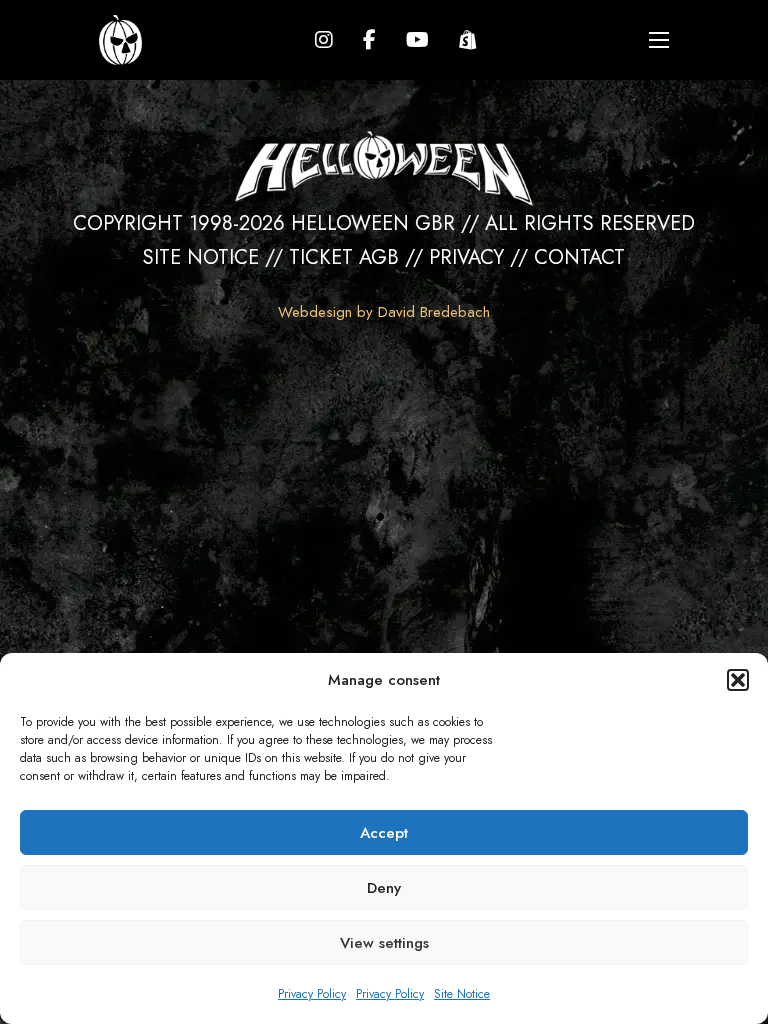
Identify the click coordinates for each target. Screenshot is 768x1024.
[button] (738, 680)
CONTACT (579, 257)
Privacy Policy (312, 994)
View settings (384, 943)
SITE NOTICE (201, 257)
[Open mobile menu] (659, 40)
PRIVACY (466, 257)
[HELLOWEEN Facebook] (369, 40)
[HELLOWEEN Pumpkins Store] (468, 40)
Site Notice (462, 994)
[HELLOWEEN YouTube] (417, 40)
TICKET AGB (344, 257)
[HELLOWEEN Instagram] (324, 40)
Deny (384, 888)
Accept (384, 833)
